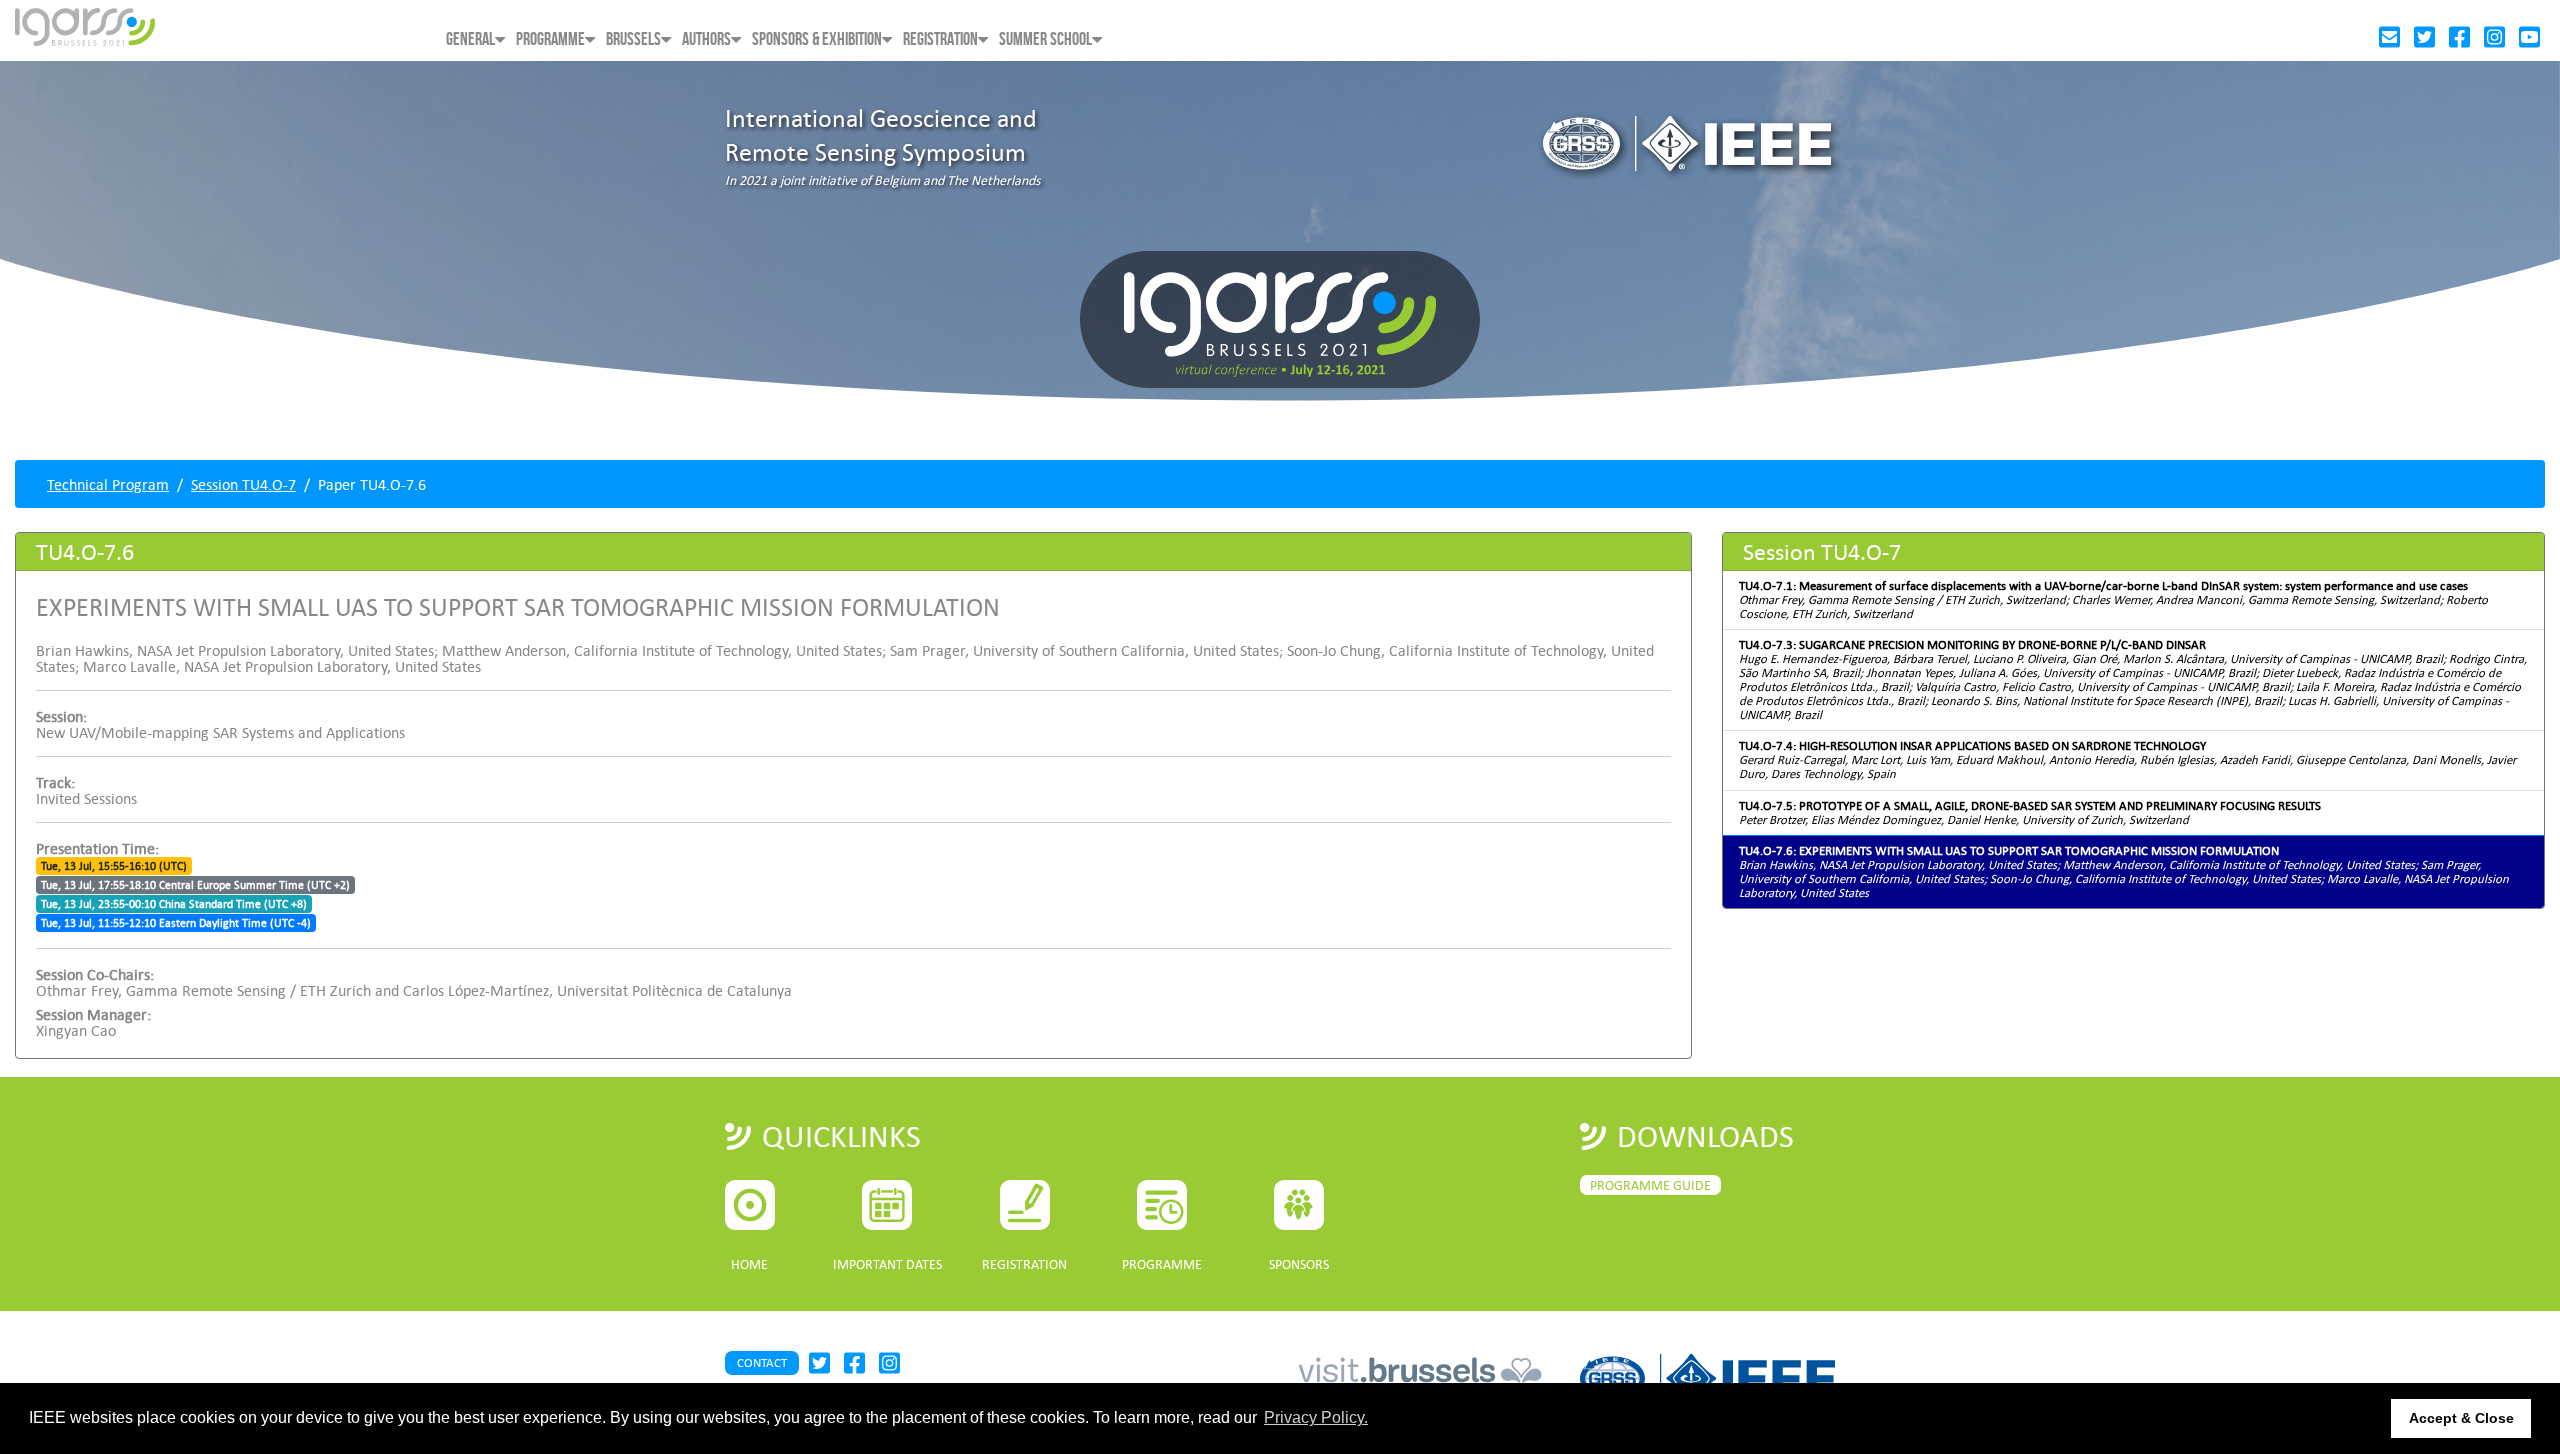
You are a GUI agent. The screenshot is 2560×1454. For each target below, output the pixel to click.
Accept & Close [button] (2461, 1418)
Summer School (1045, 39)
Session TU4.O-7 (243, 484)
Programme (550, 39)
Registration (940, 39)
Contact (762, 1362)
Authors (706, 39)
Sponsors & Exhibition (817, 39)
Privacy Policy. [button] (1316, 1417)
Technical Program (108, 484)
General (470, 39)
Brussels (633, 39)
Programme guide (1650, 1185)
